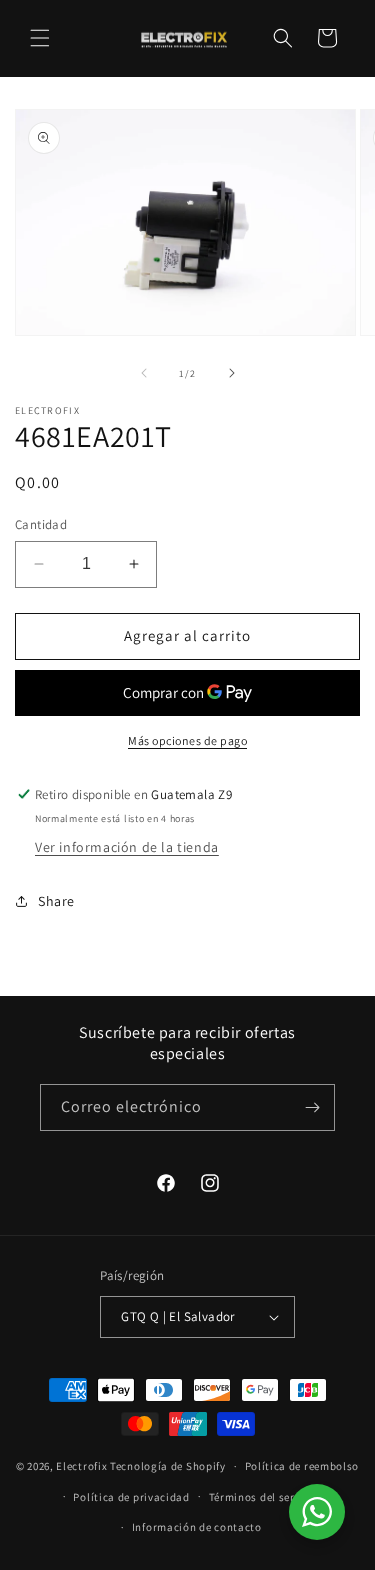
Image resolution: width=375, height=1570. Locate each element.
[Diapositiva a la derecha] (232, 373)
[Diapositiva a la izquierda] (144, 373)
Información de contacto (197, 1527)
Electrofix (81, 1466)
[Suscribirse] (312, 1107)
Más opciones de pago (187, 740)
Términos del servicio (265, 1497)
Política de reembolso (302, 1466)
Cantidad (41, 524)
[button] (40, 38)
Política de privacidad (131, 1497)
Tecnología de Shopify (168, 1466)
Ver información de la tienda (127, 847)
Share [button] (56, 901)
